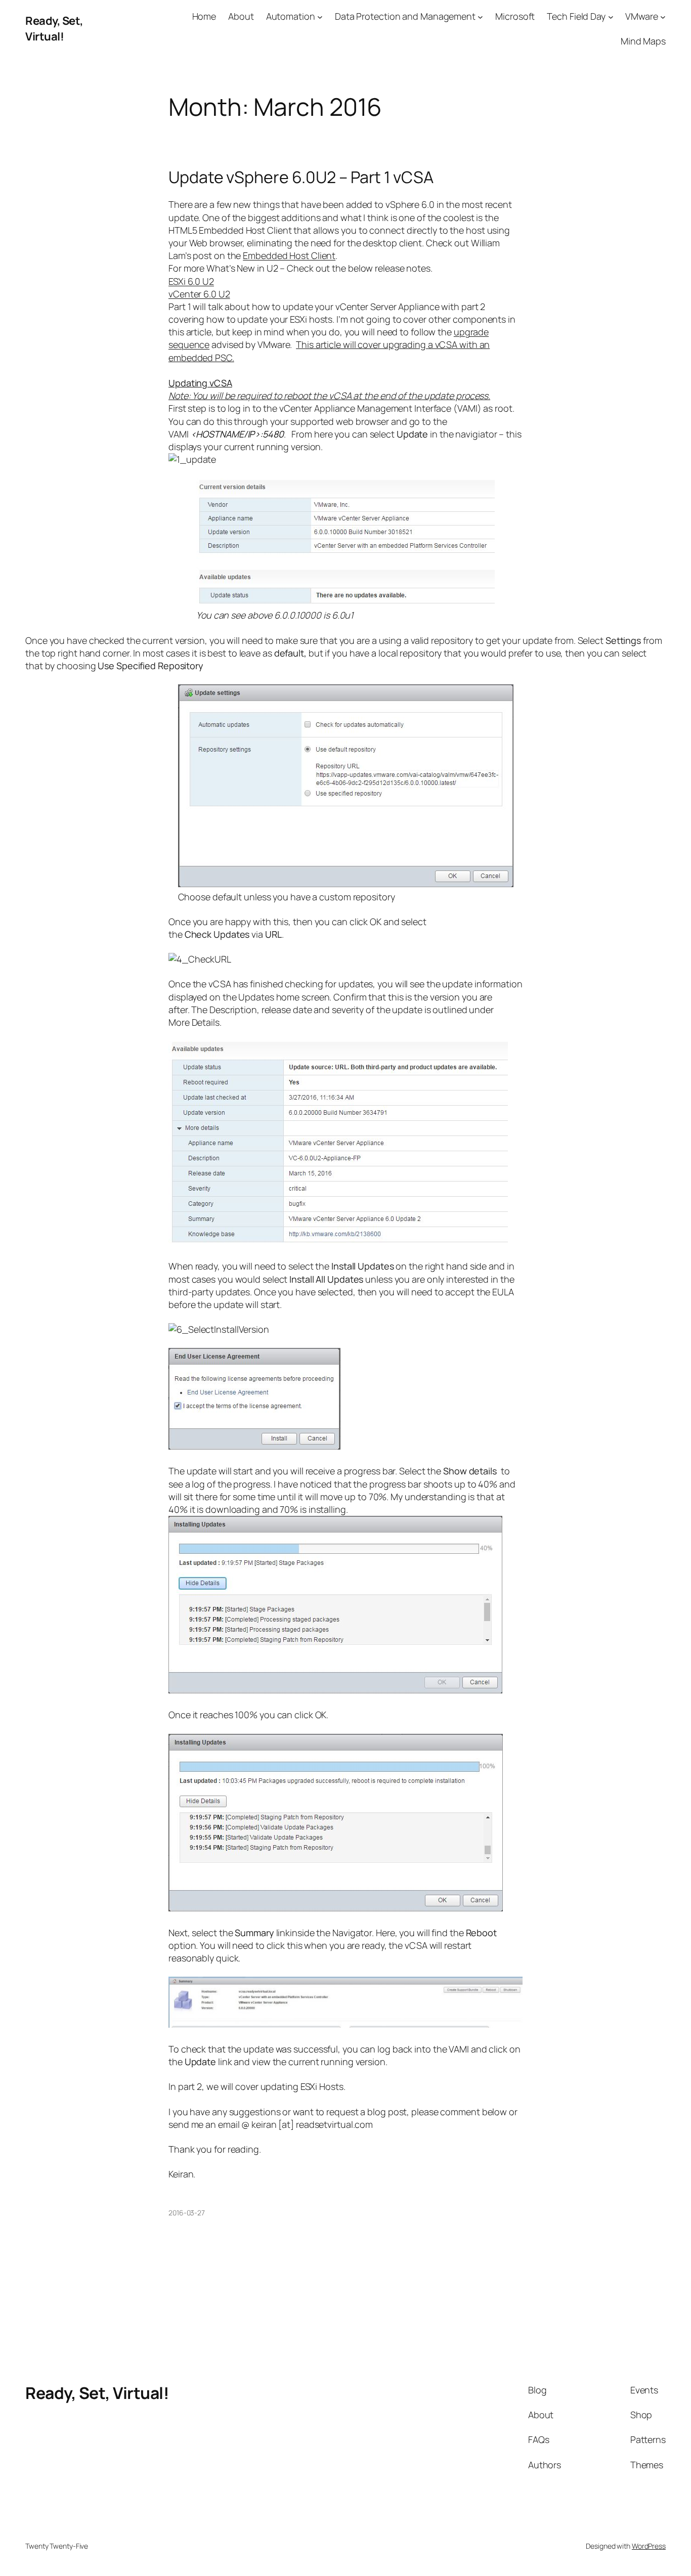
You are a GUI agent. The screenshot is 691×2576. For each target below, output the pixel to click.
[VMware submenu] (663, 16)
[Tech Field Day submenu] (611, 16)
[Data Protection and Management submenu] (480, 16)
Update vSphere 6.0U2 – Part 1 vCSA (301, 177)
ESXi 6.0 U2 (191, 281)
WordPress (649, 2546)
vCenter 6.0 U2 (199, 294)
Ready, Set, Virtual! (54, 29)
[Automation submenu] (320, 16)
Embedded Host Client (289, 255)
